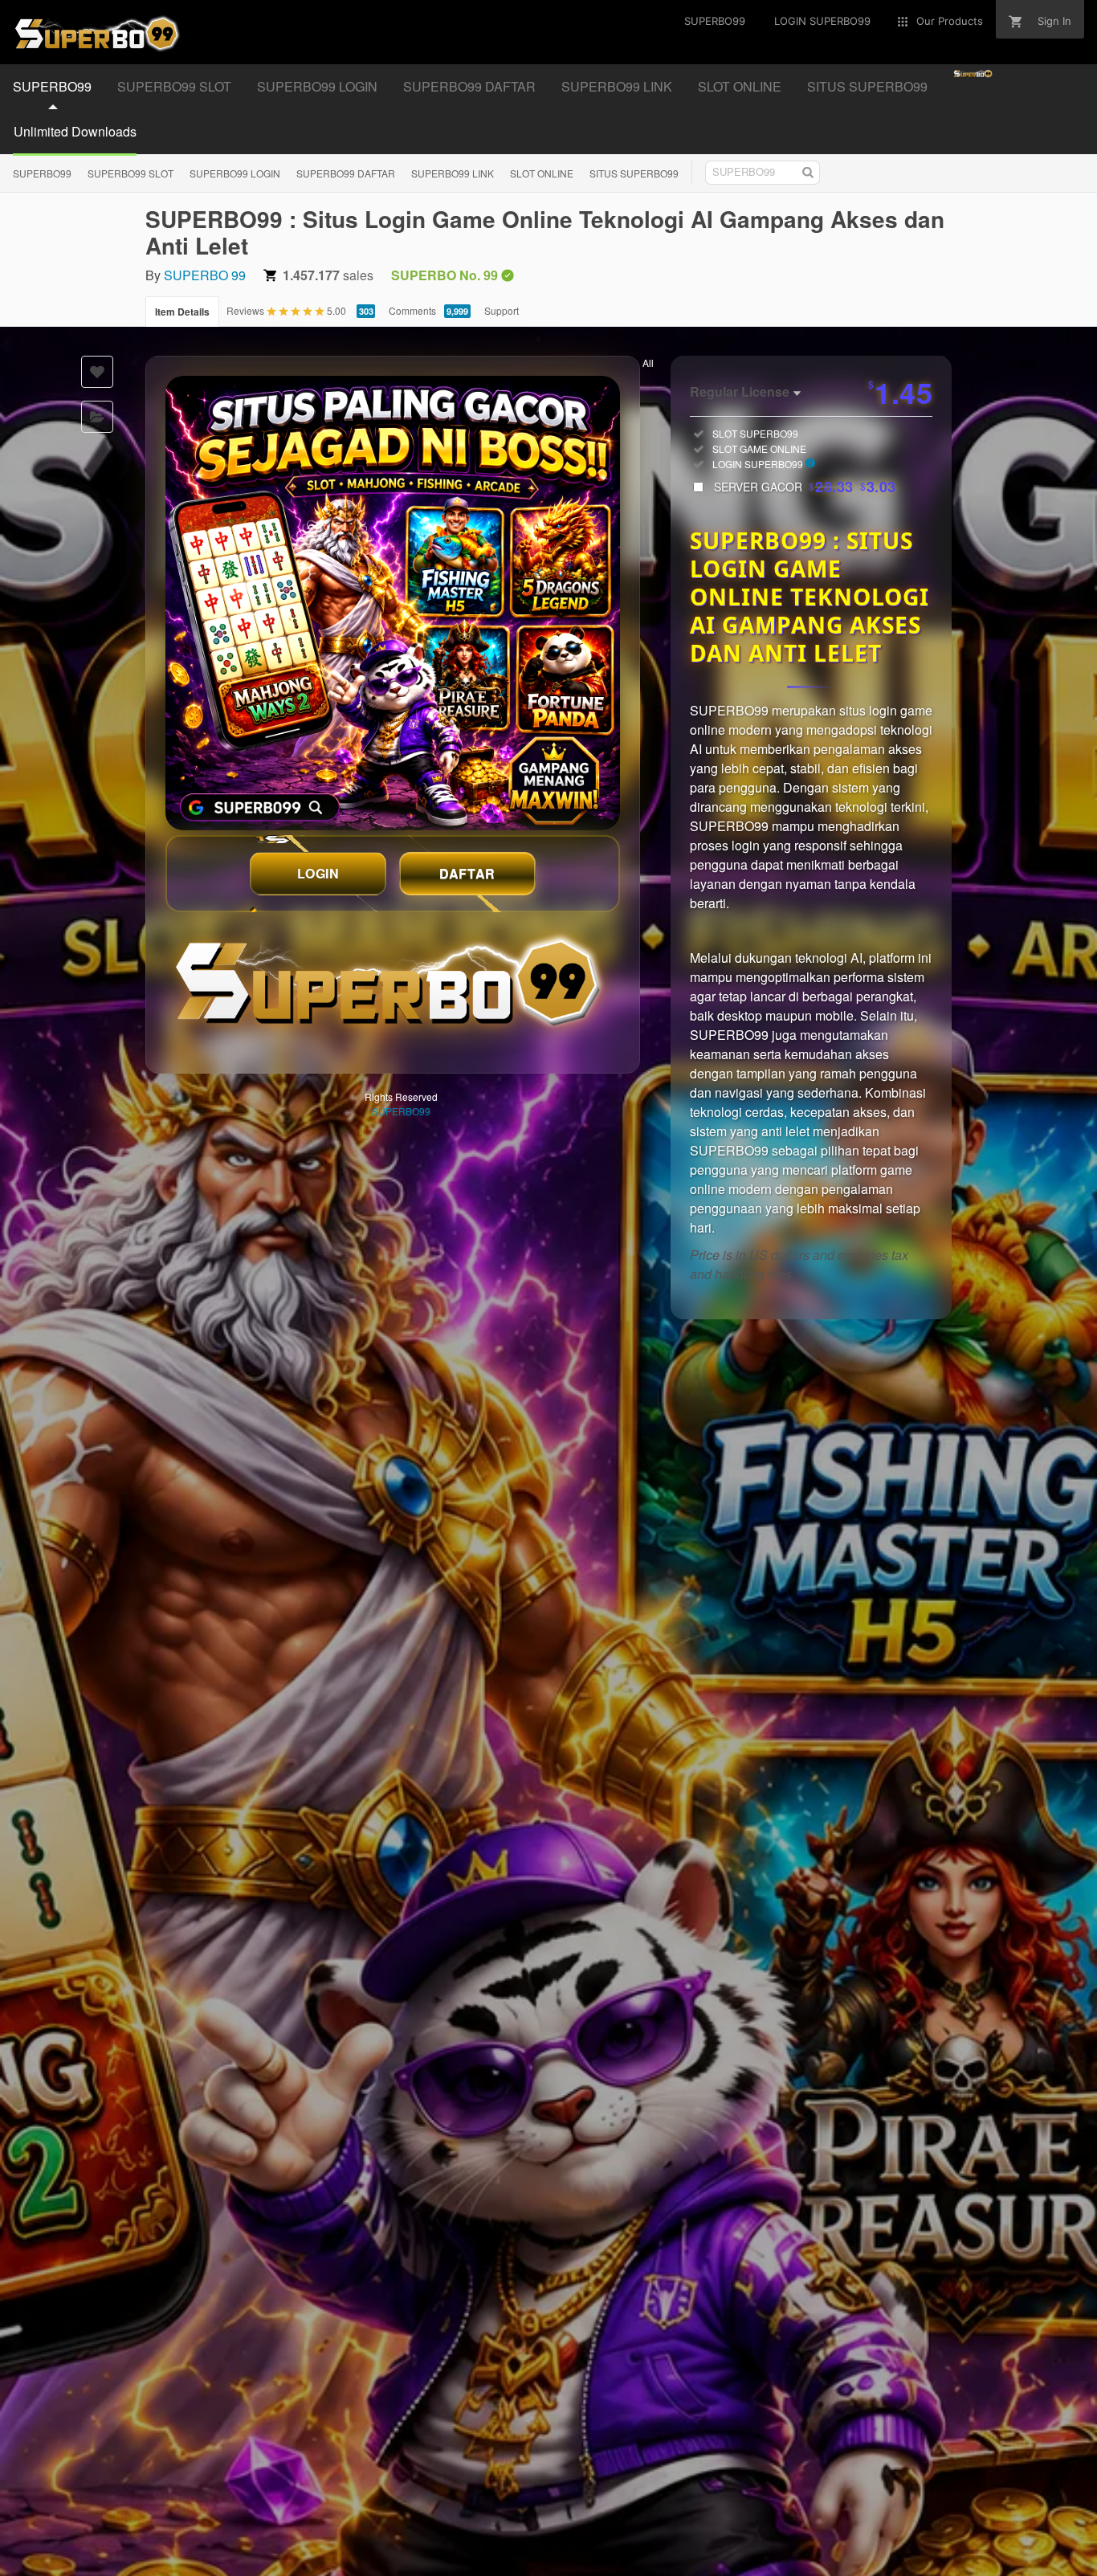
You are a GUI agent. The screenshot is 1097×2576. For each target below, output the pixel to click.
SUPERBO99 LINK (617, 86)
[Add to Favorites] (97, 372)
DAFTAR (467, 873)
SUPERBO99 (52, 86)
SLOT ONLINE (740, 86)
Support (502, 310)
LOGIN (318, 873)
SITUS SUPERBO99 (867, 86)
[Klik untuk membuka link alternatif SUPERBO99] (393, 603)
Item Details (182, 312)
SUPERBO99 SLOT (174, 86)
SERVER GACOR (805, 487)
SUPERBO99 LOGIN (317, 86)
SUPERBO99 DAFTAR (469, 86)
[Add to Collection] (97, 417)
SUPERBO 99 (205, 275)
